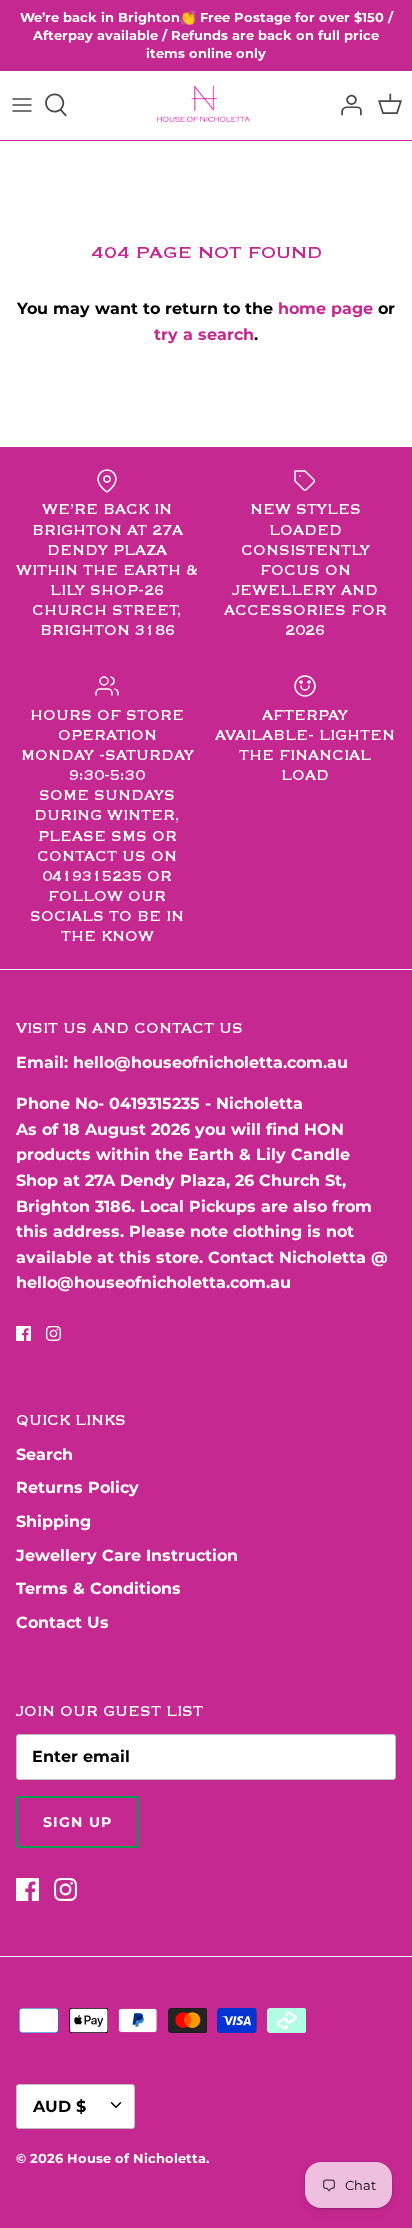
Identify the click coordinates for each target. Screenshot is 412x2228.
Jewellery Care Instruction (127, 1555)
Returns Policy (77, 1487)
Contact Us (62, 1622)
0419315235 (154, 1103)
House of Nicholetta (136, 2158)
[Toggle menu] (22, 105)
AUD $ (59, 2106)
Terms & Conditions (98, 1588)
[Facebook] (23, 1333)
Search (44, 1454)
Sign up (77, 1822)
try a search (204, 334)
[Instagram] (53, 1333)
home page (325, 308)
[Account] (346, 105)
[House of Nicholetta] (206, 105)
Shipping (53, 1521)
